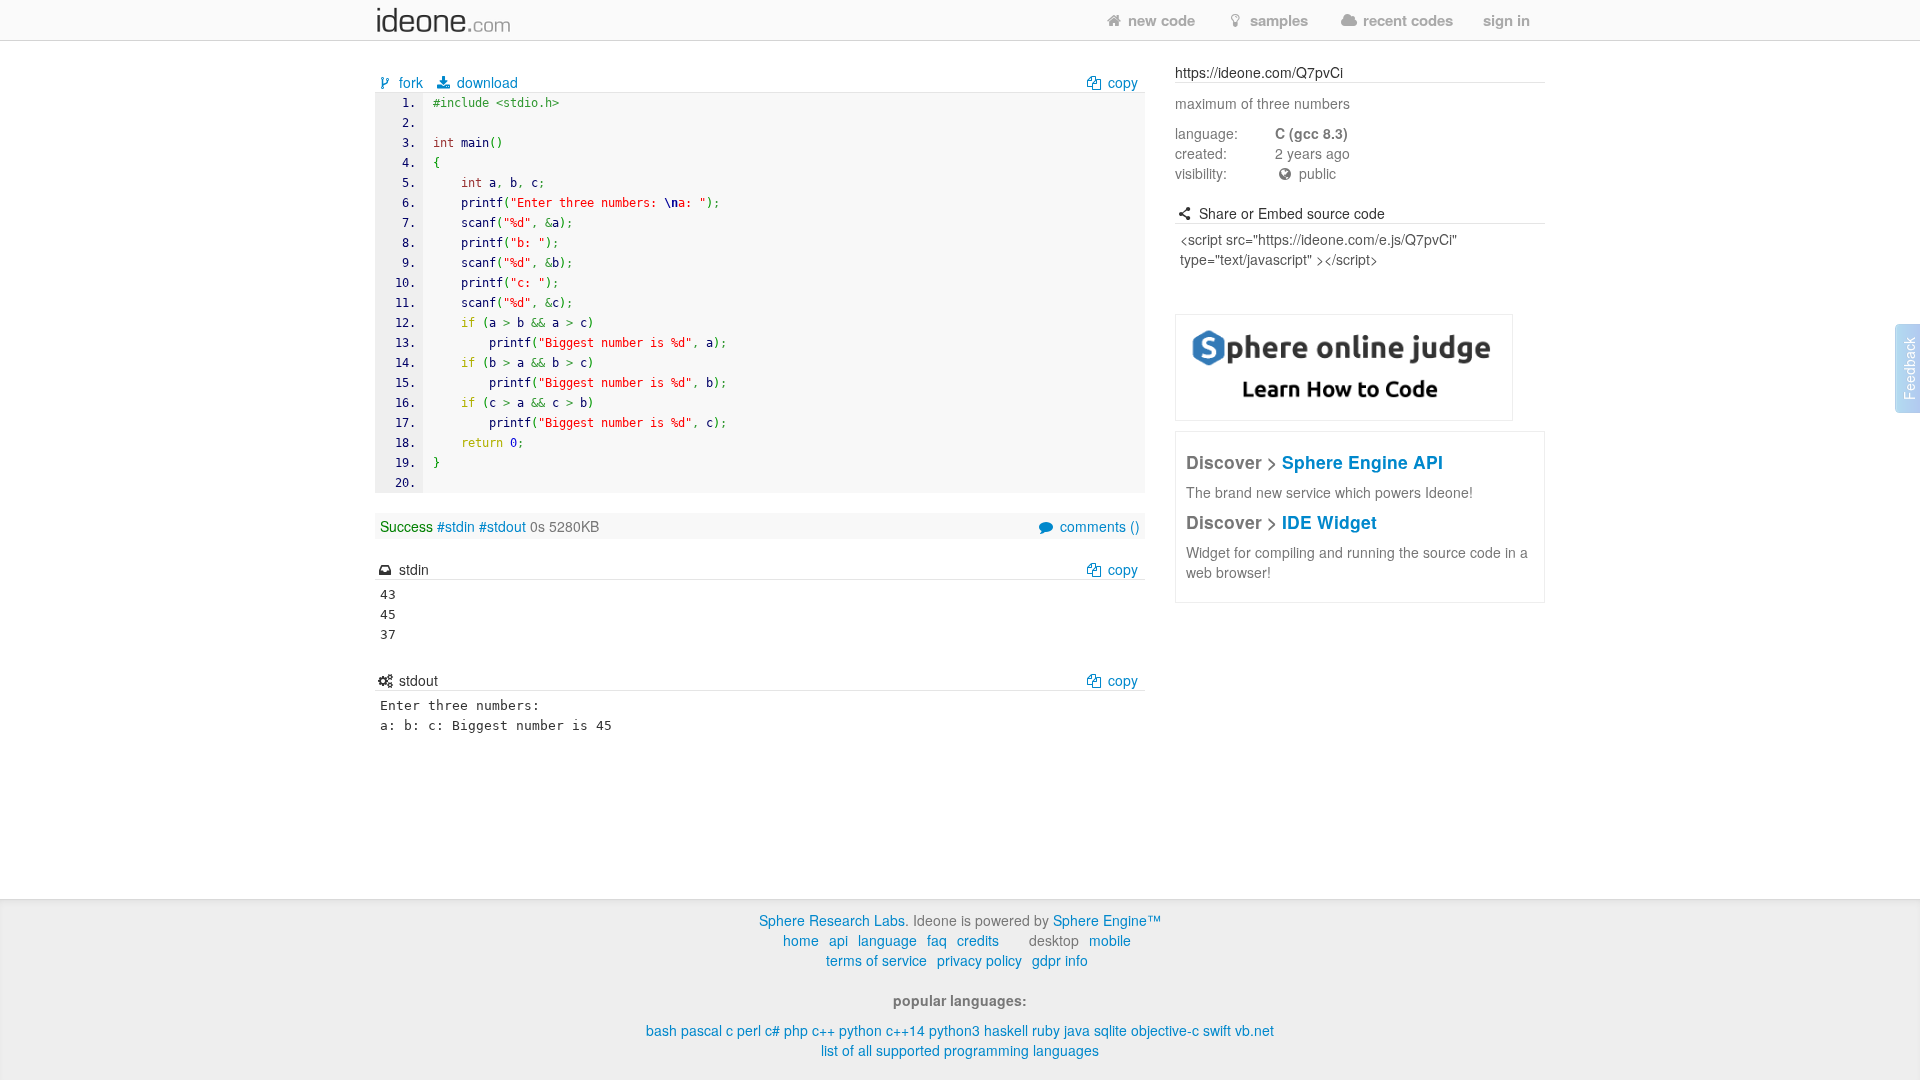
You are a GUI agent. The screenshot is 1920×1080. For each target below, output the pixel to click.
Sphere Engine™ (1107, 920)
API (838, 940)
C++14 (905, 1030)
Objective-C (1165, 1030)
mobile (1110, 940)
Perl (749, 1030)
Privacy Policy (979, 960)
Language (887, 940)
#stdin (456, 526)
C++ (823, 1030)
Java (1077, 1030)
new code (1159, 20)
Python (860, 1030)
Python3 (954, 1030)
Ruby (1046, 1030)
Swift (1217, 1030)
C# (772, 1030)
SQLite (1110, 1030)
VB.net (1254, 1030)
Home (801, 940)
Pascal (701, 1030)
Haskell (1006, 1030)
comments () (1098, 526)
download (485, 82)
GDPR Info (1060, 960)
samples (1277, 20)
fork (411, 82)
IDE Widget (1329, 521)
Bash (661, 1030)
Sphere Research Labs (832, 920)
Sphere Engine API (1362, 461)
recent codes (1406, 20)
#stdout (502, 526)
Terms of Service (876, 960)
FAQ (937, 940)
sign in (1506, 20)
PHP (796, 1030)
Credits (978, 940)
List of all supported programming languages (960, 1050)
